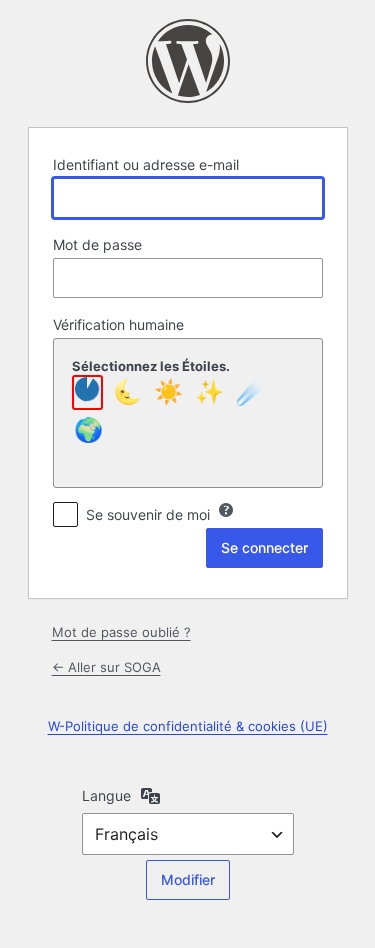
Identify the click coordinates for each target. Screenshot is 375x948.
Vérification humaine (118, 324)
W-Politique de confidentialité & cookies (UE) (188, 726)
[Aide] (226, 510)
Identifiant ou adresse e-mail (146, 164)
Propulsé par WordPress (188, 61)
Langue (106, 795)
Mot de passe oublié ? (121, 632)
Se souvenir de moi (148, 514)
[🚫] (87, 392)
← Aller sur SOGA (106, 667)
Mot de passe (97, 244)
